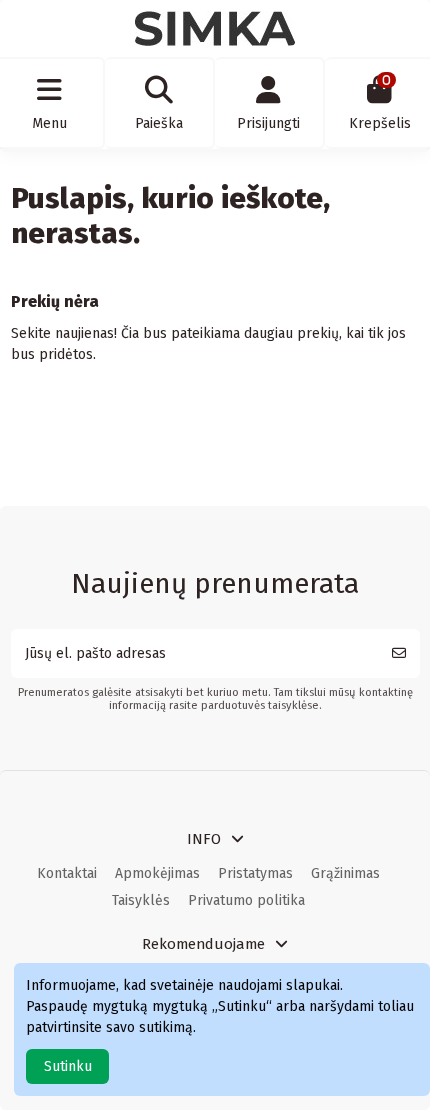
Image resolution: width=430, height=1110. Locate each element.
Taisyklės (141, 900)
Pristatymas (255, 873)
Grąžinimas (345, 873)
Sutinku (68, 1066)
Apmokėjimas (157, 873)
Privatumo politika (246, 900)
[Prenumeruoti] (399, 653)
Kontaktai (67, 873)
